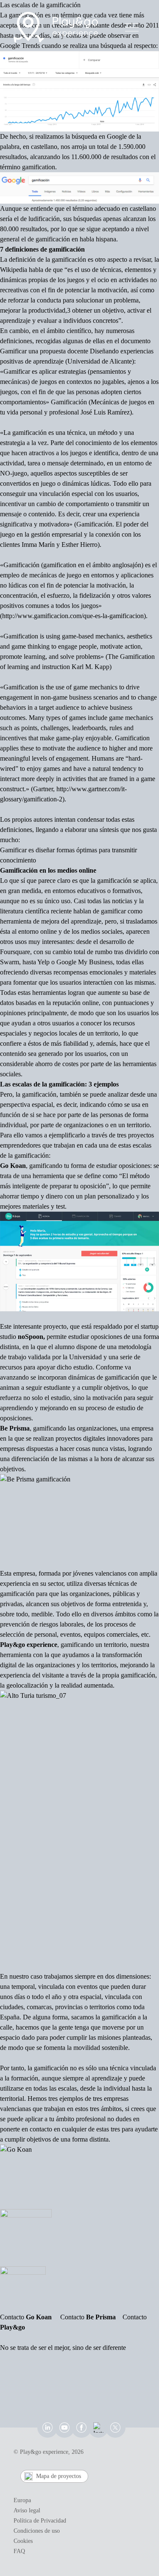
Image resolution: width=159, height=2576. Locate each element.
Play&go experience (29, 1645)
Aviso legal (27, 2510)
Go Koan (13, 1166)
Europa (22, 2500)
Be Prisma (15, 1428)
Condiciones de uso (37, 2531)
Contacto (26, 2317)
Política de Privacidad (40, 2521)
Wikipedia (14, 270)
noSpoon (31, 1337)
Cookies (23, 2541)
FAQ (19, 2551)
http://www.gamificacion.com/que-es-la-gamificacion (73, 616)
